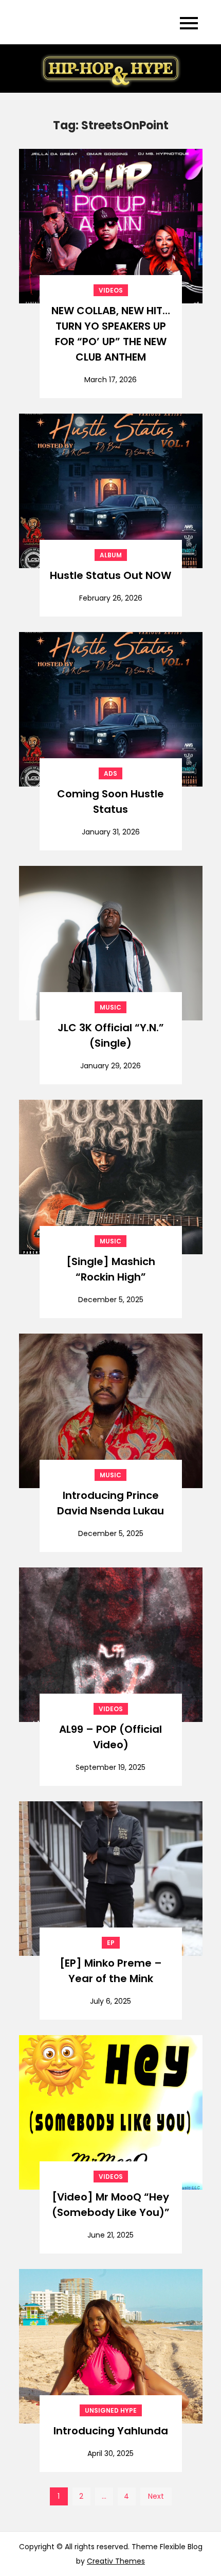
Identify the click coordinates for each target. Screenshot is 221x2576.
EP (111, 1943)
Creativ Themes (116, 2561)
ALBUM (111, 555)
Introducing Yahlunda (111, 2431)
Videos (111, 290)
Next (156, 2496)
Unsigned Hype (111, 2410)
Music (110, 1007)
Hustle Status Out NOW (110, 575)
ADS (110, 773)
